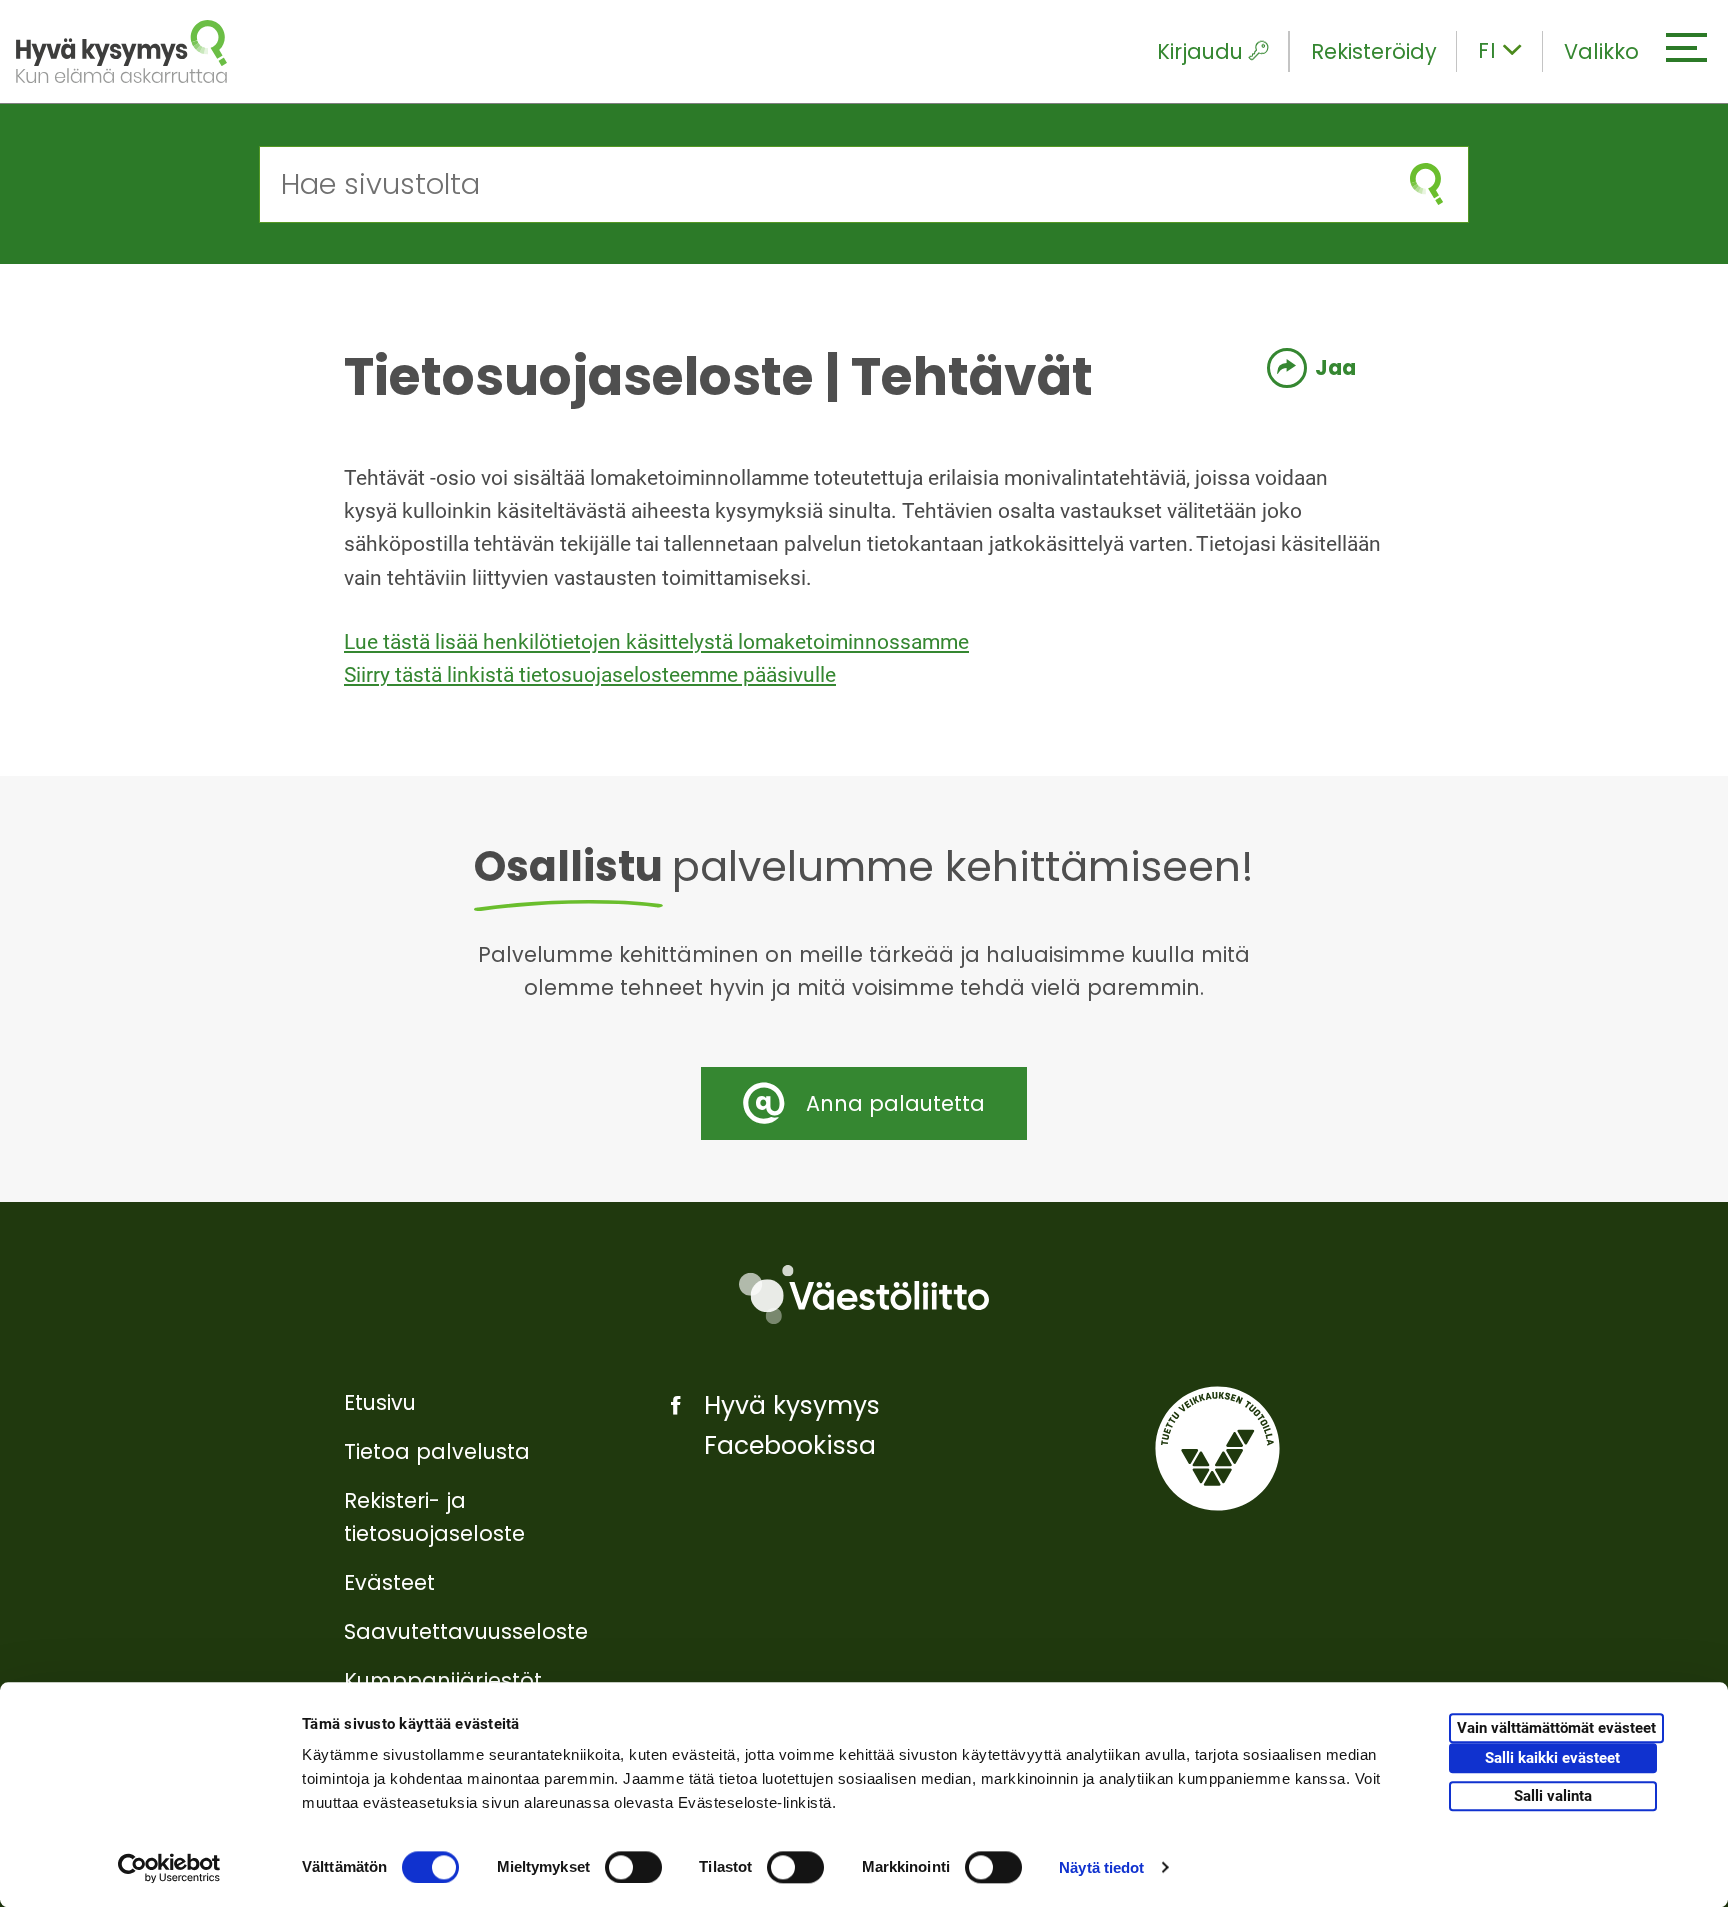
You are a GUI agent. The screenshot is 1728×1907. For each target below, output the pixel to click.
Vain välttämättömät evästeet (1556, 1729)
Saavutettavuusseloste (466, 1631)
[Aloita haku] (1426, 184)
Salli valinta (1553, 1796)
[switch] (633, 1867)
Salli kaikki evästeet (1552, 1759)
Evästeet (389, 1582)
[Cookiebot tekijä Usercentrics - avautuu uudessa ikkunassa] (169, 1868)
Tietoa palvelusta (437, 1451)
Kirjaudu (1200, 51)
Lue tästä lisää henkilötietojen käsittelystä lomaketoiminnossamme (656, 642)
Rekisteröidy (1374, 51)
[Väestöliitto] (864, 1294)
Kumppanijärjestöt (443, 1680)
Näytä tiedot (1101, 1867)
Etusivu (380, 1402)
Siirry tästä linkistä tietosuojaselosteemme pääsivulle (590, 675)
